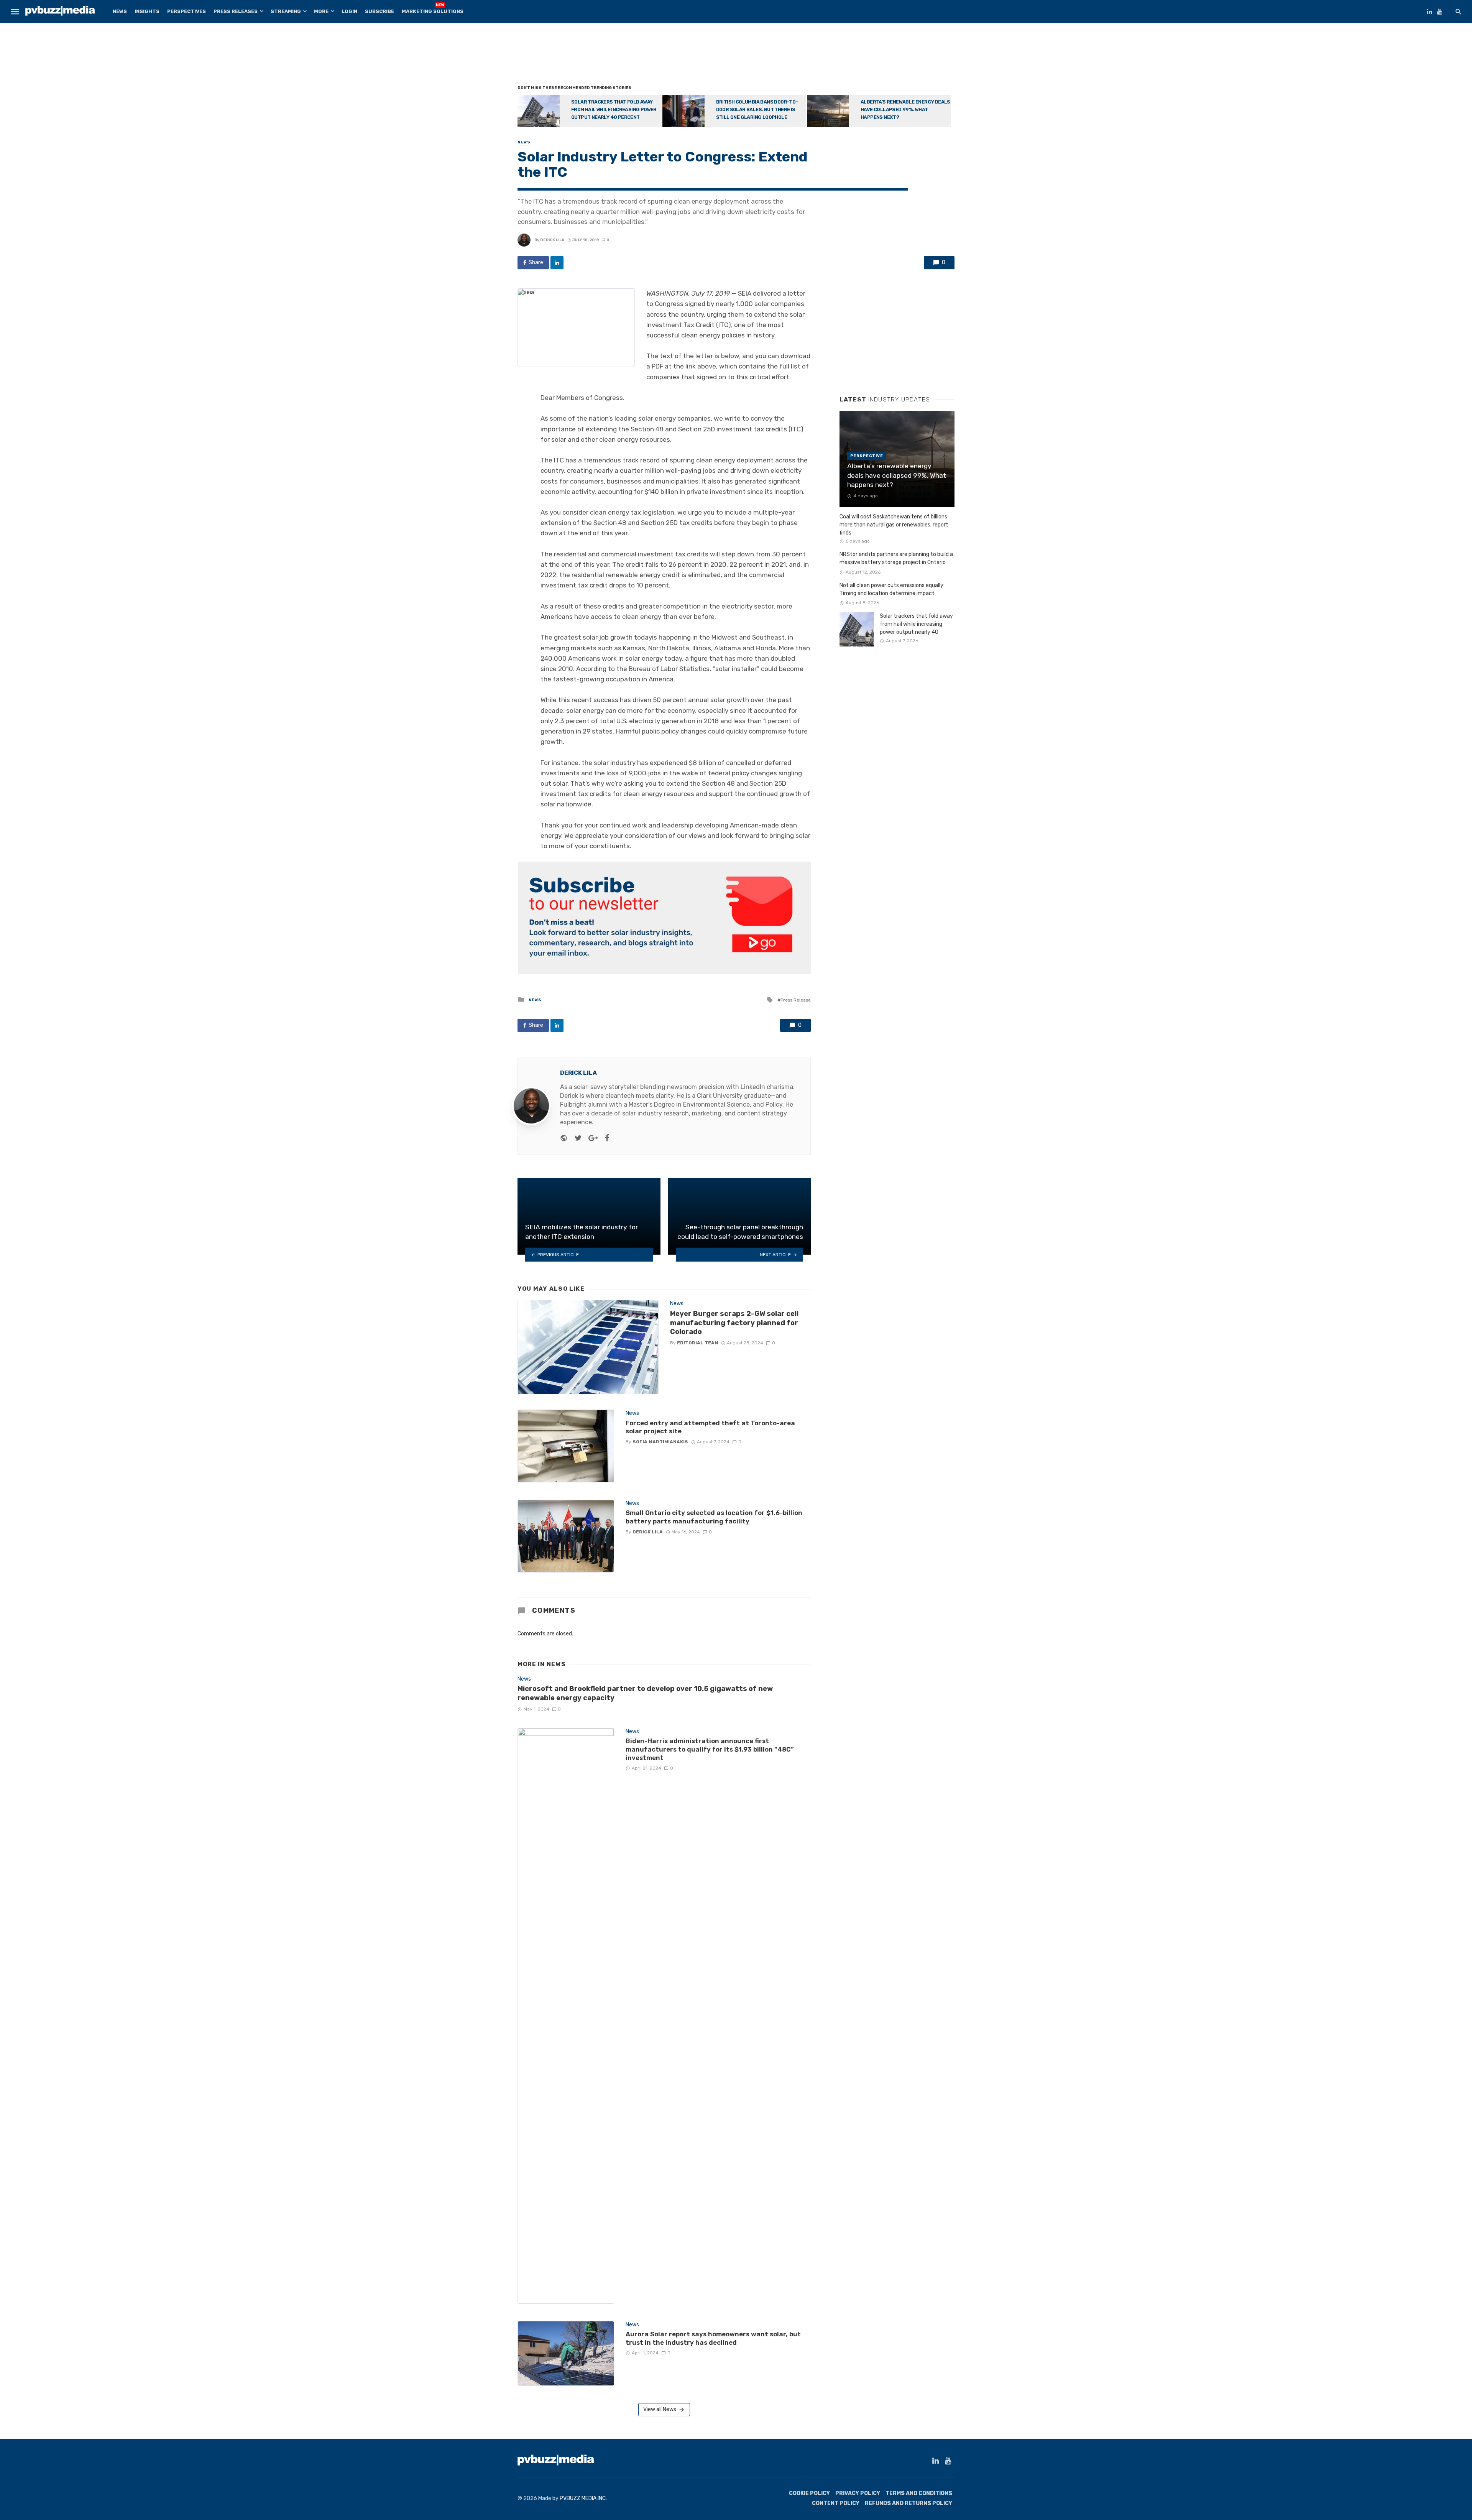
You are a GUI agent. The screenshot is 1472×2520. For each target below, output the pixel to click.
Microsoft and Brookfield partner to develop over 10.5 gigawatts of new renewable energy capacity (645, 1693)
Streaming (286, 11)
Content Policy (836, 2503)
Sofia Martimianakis (660, 1442)
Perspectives (186, 11)
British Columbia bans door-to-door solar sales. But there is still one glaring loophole (757, 109)
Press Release (796, 1000)
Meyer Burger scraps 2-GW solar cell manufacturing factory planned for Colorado (734, 1323)
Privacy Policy (858, 2493)
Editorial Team (698, 1343)
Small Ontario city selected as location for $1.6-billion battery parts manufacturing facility (714, 1517)
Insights (147, 11)
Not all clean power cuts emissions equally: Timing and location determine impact (892, 589)
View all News (660, 2409)
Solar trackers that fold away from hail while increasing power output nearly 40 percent (614, 109)
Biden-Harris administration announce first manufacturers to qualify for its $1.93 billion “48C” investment (710, 1749)
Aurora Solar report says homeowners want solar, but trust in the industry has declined (713, 2338)
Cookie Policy (809, 2493)
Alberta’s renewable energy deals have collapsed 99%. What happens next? (905, 109)
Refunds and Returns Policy (909, 2503)
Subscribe (379, 11)
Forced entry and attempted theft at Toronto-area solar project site (710, 1427)
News (120, 11)
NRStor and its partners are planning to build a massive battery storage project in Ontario (896, 558)
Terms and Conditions (919, 2493)
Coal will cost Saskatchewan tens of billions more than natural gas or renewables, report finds (894, 525)
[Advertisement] (736, 56)
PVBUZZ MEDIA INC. (583, 2498)
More (321, 11)
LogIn (349, 11)
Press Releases (236, 11)
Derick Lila (552, 240)
